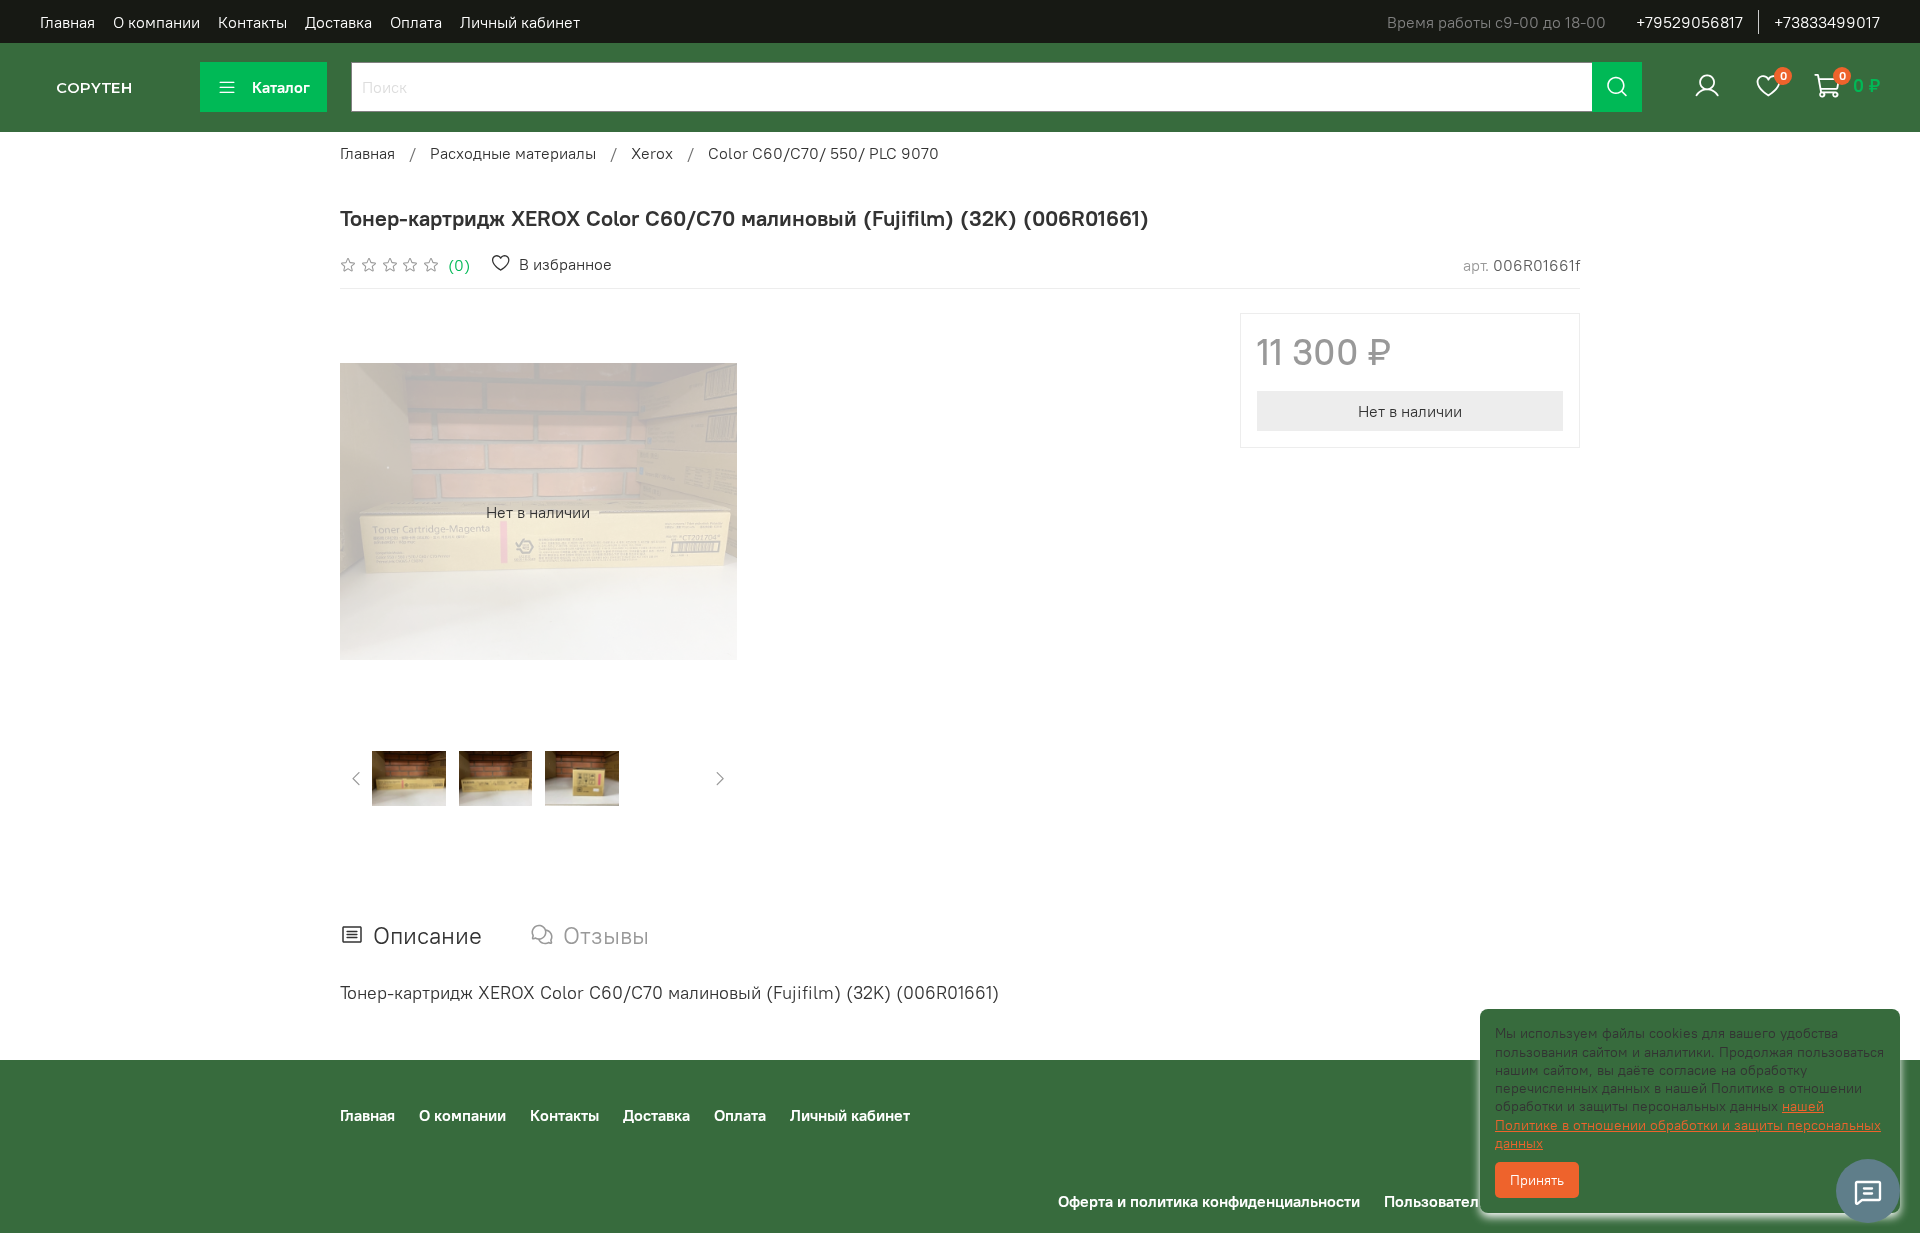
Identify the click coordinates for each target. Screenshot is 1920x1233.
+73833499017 (1827, 22)
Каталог (281, 87)
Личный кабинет (520, 22)
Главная (67, 22)
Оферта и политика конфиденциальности (1209, 1201)
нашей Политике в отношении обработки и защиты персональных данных (1688, 1124)
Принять (1537, 1180)
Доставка (338, 22)
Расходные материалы (513, 153)
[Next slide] (705, 512)
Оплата (416, 22)
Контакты (252, 22)
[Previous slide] (372, 512)
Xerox (652, 153)
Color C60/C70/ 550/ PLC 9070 (823, 153)
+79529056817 (1689, 22)
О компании (156, 22)
